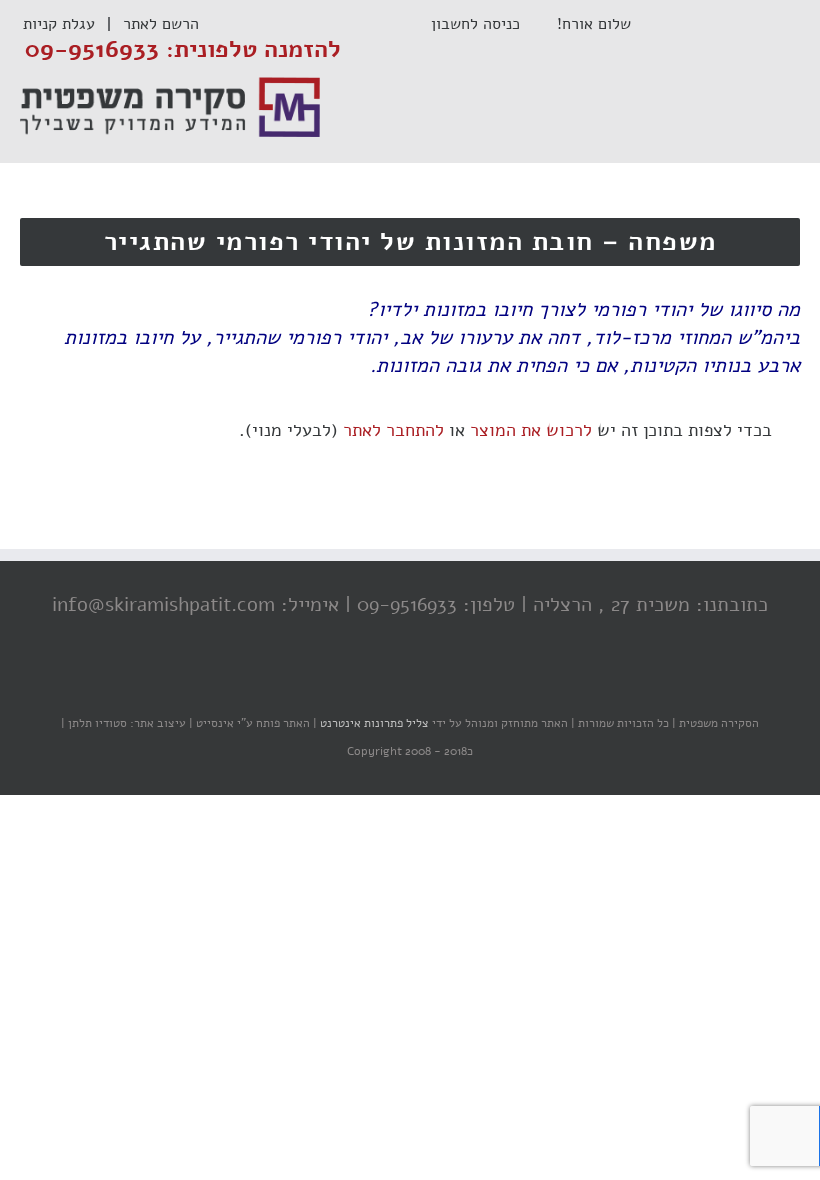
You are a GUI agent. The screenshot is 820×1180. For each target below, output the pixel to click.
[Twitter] (415, 684)
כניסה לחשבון (485, 24)
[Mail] (335, 684)
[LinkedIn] (375, 684)
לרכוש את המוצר (531, 430)
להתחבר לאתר (393, 430)
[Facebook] (455, 684)
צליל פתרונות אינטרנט (373, 723)
